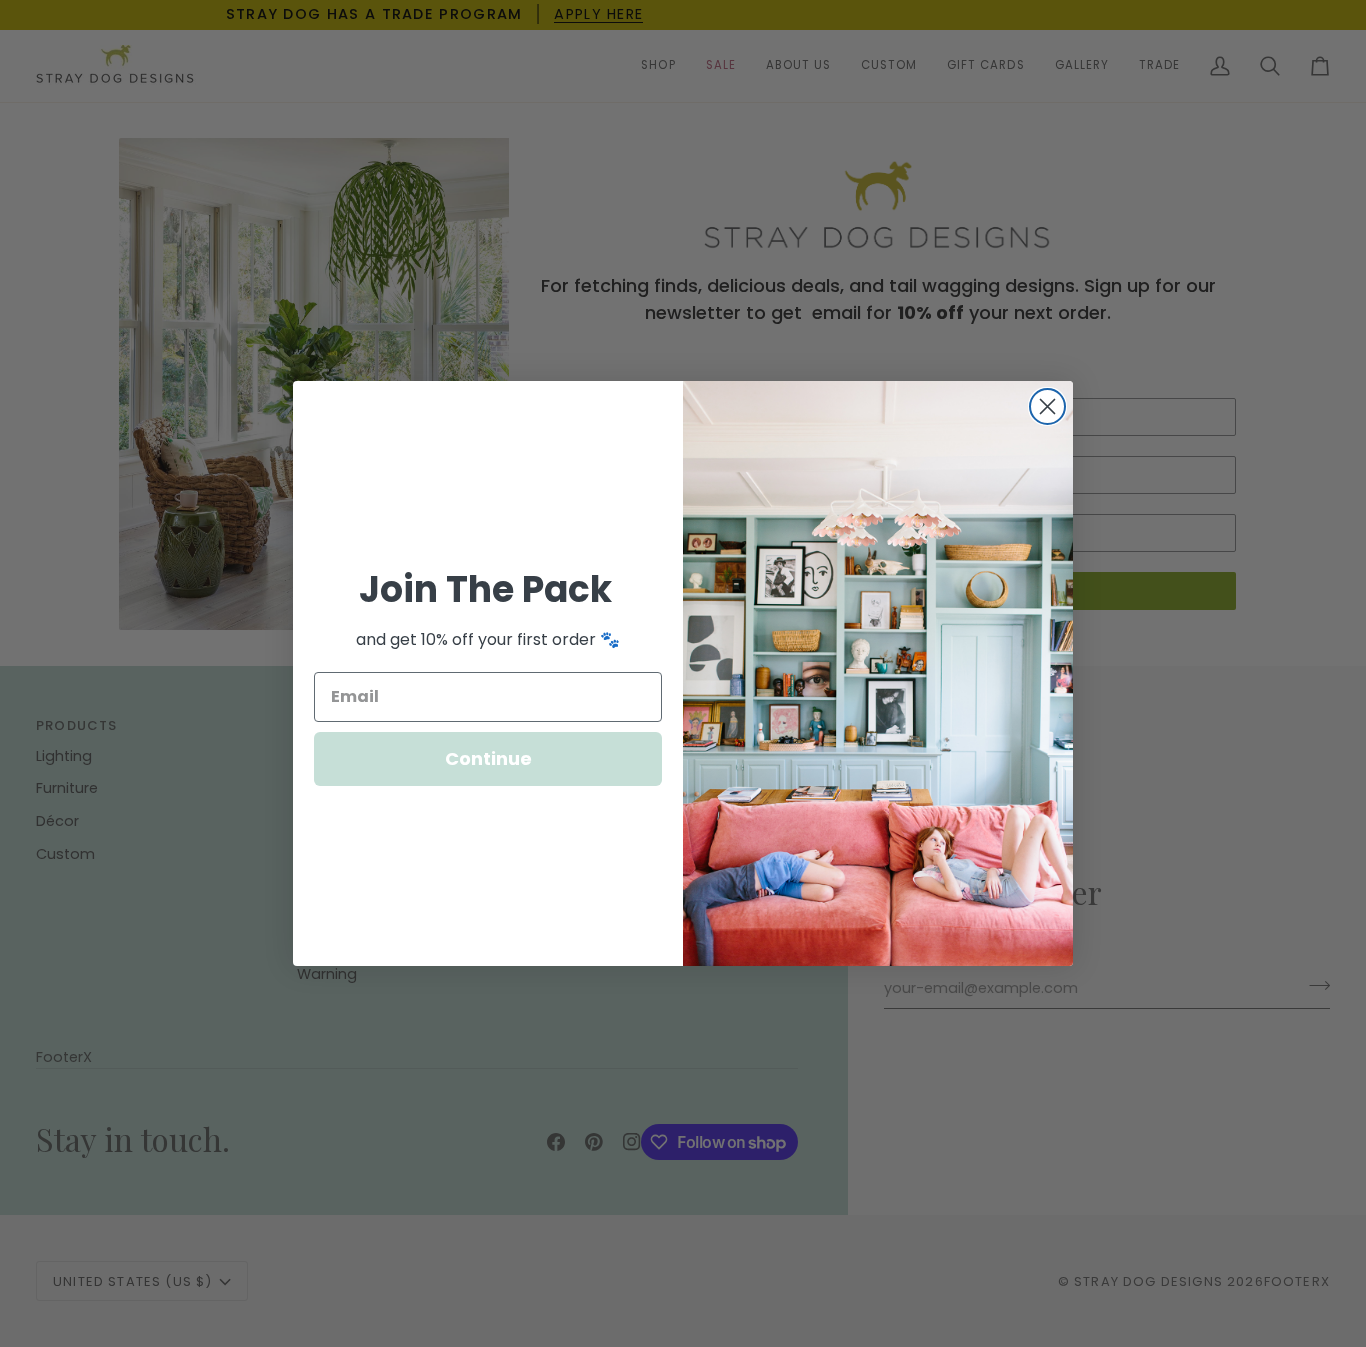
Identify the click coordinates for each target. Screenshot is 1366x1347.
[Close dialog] (1047, 406)
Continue (488, 758)
